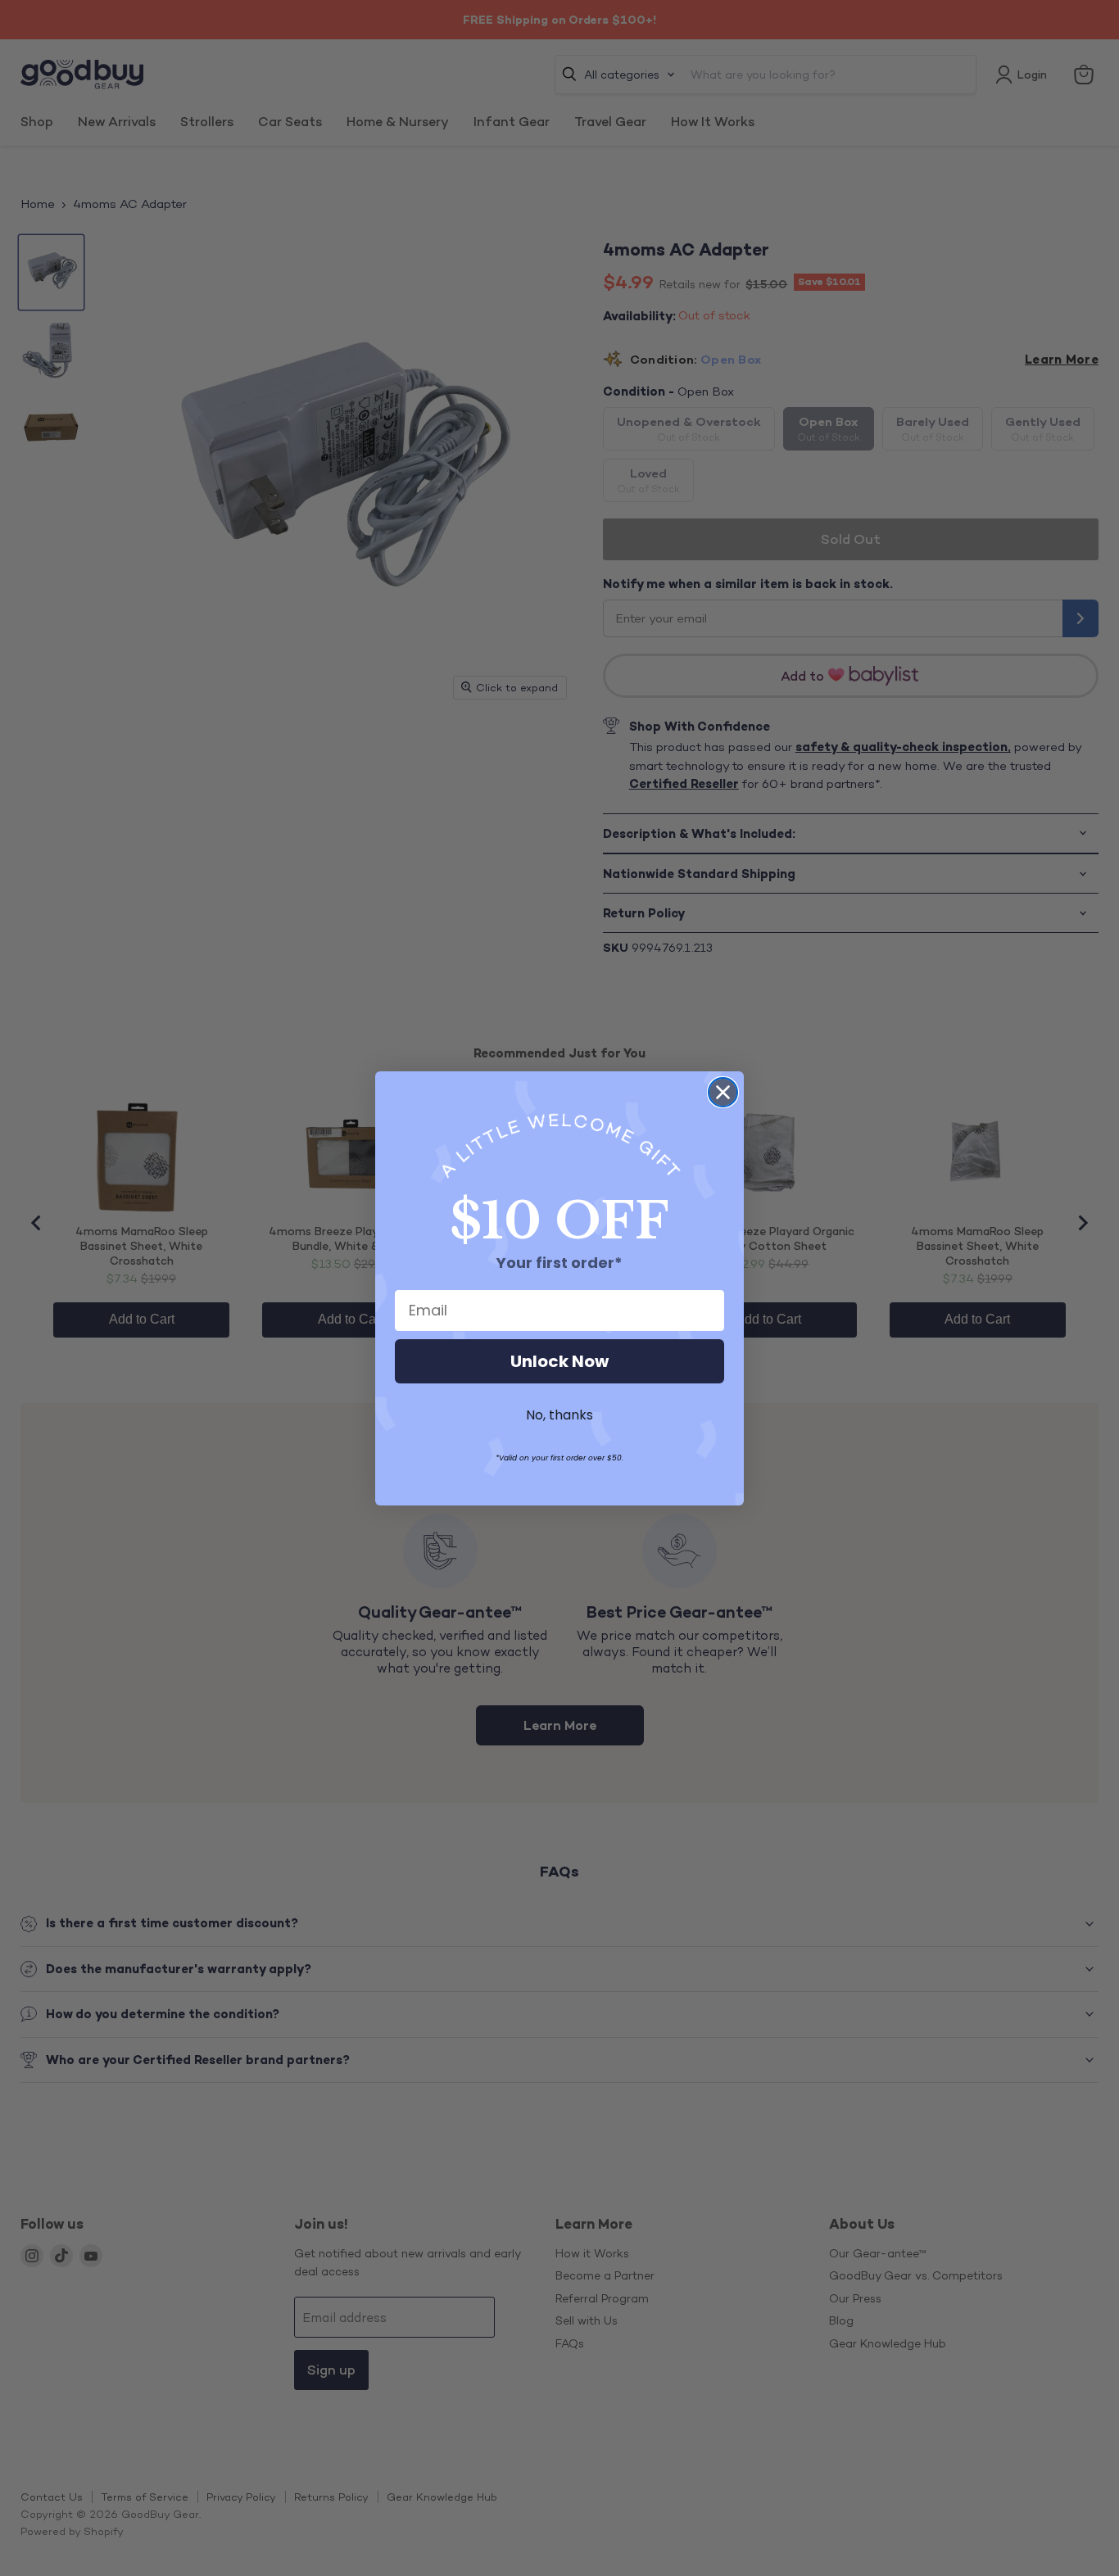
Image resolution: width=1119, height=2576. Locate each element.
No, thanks (559, 1415)
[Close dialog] (723, 1092)
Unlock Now (559, 1361)
